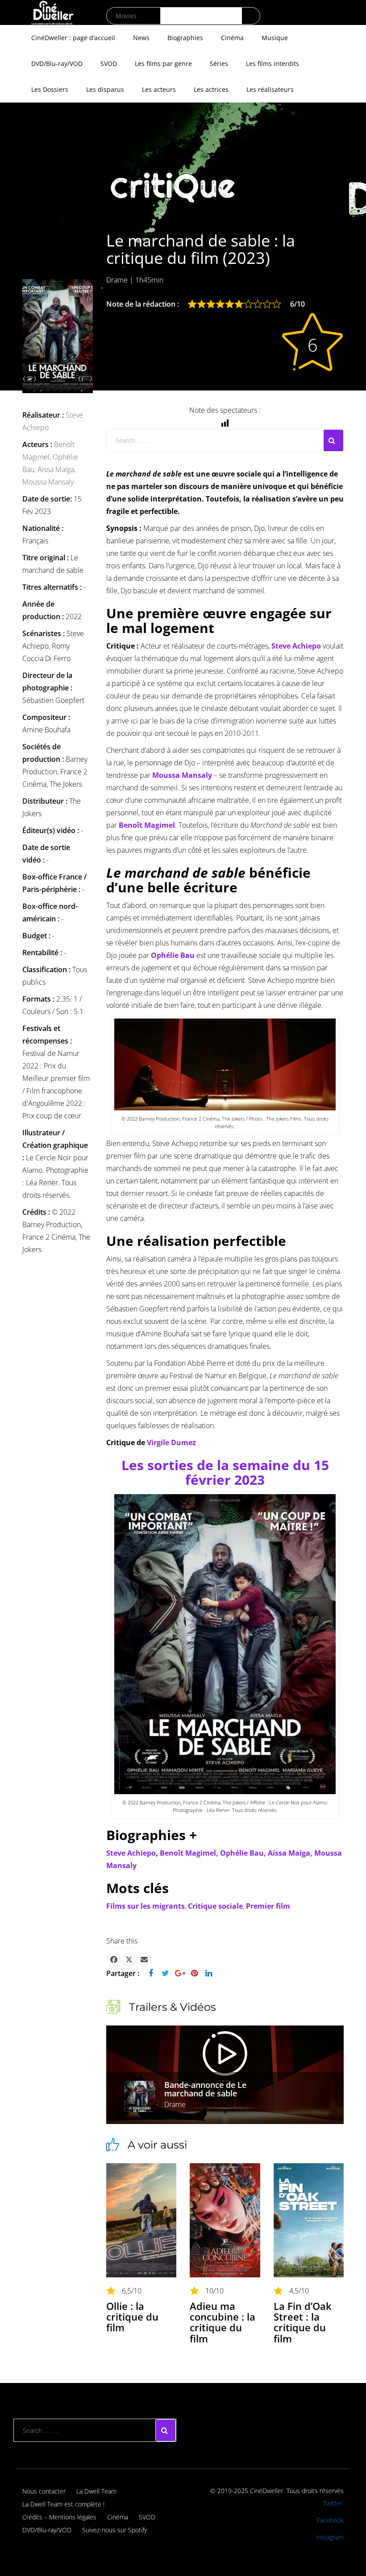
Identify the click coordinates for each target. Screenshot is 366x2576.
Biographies (185, 38)
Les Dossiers (50, 89)
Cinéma (232, 38)
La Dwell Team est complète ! (63, 2504)
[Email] (144, 1960)
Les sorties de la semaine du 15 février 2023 (225, 1472)
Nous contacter (44, 2491)
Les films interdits (272, 64)
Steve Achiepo (131, 1853)
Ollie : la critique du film (132, 2317)
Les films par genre (163, 64)
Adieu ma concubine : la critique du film (223, 2322)
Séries (219, 64)
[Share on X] (129, 1960)
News (141, 38)
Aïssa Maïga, (56, 469)
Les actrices (211, 89)
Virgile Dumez (171, 1442)
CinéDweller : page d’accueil (73, 38)
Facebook (330, 2520)
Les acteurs (159, 89)
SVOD (109, 64)
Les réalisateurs (270, 89)
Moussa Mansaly (48, 482)
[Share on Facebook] (114, 1960)
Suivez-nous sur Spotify (114, 2530)
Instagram (330, 2537)
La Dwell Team (96, 2491)
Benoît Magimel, (190, 1853)
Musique (275, 38)
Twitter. (333, 2503)
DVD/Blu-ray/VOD (57, 64)
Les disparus (105, 89)
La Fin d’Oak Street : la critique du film (303, 2322)
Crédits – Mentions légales (59, 2517)
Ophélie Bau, (244, 1853)
